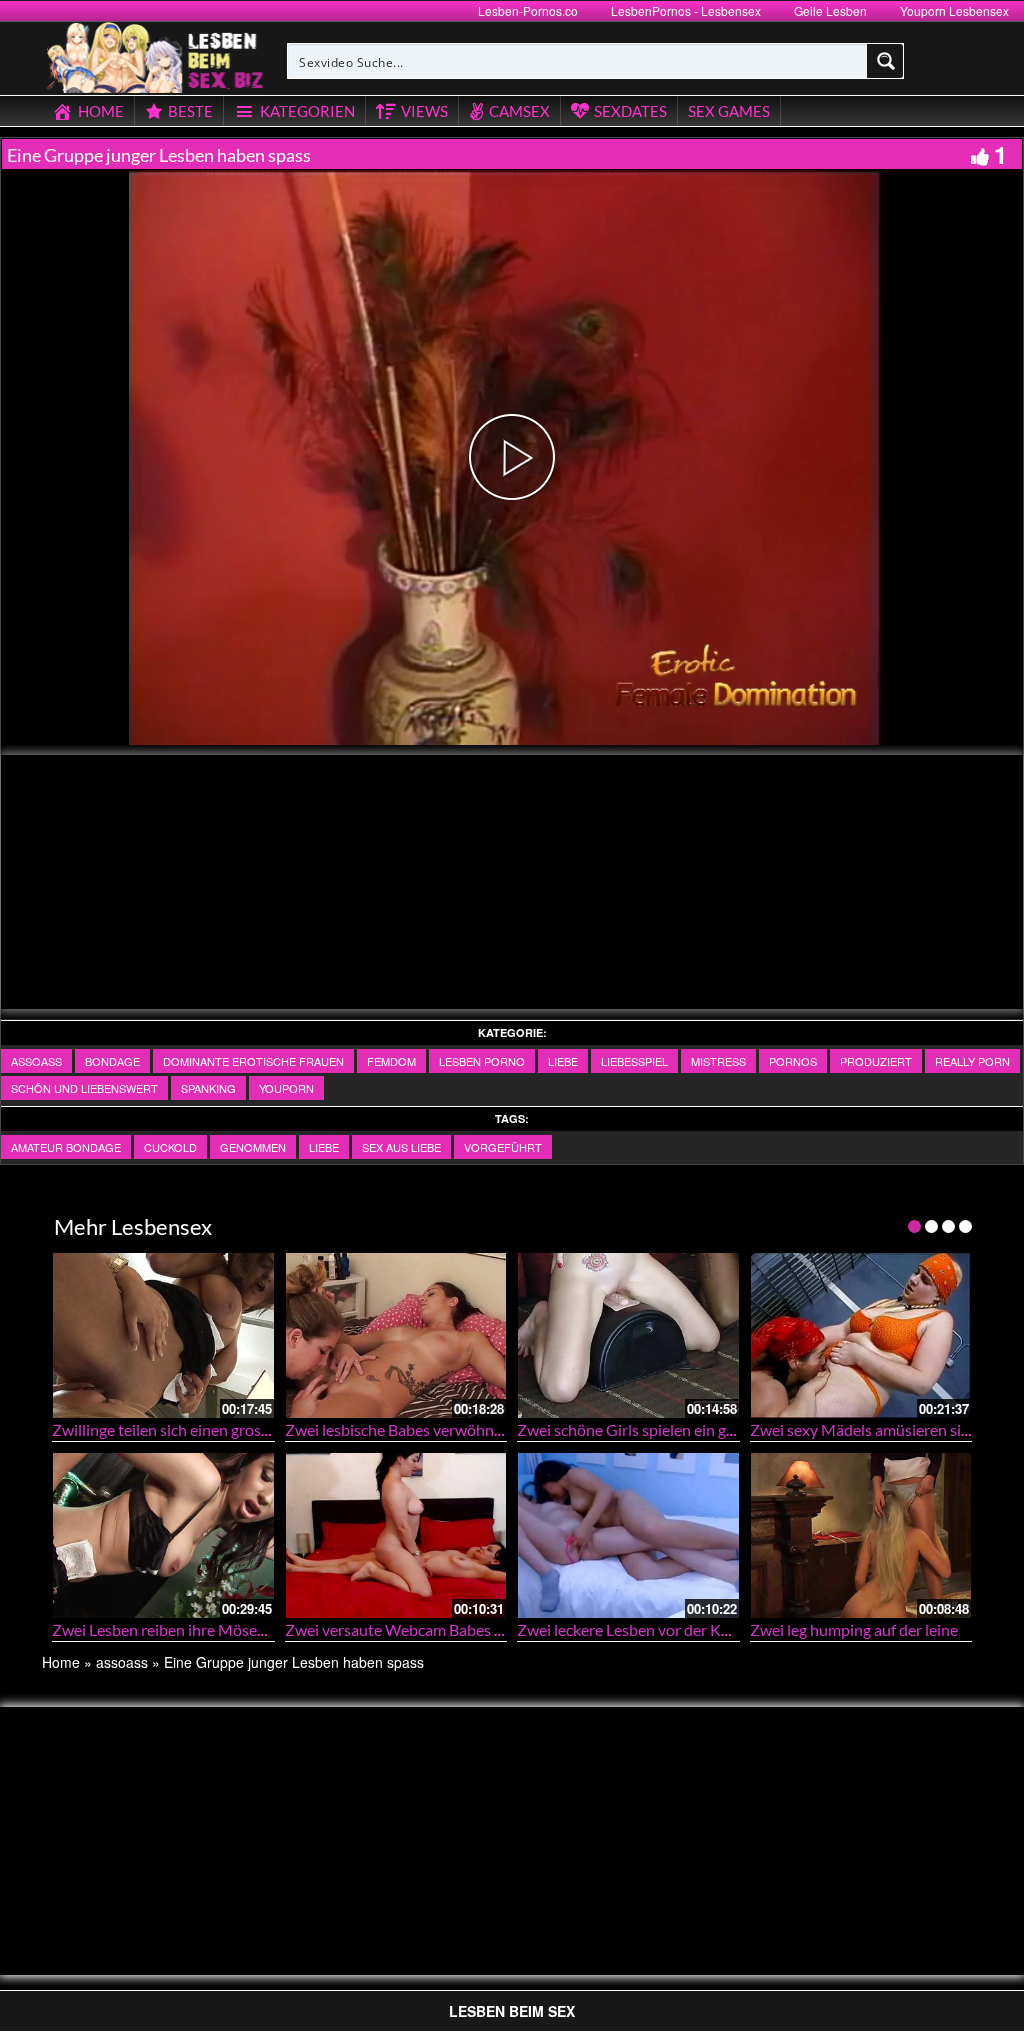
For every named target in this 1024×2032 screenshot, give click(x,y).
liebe (563, 1061)
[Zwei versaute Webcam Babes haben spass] (396, 1535)
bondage (112, 1061)
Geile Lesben (830, 10)
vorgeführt (503, 1147)
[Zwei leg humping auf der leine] (861, 1535)
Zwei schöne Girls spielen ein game (636, 1429)
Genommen (253, 1147)
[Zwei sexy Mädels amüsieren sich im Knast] (861, 1335)
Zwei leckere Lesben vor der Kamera (640, 1629)
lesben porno (482, 1061)
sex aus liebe (401, 1147)
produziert (876, 1061)
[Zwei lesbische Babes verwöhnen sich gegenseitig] (396, 1335)
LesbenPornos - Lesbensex (686, 10)
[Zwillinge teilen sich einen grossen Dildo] (163, 1335)
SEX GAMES (729, 111)
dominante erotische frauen (253, 1061)
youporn (286, 1088)
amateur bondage (66, 1147)
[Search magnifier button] (886, 61)
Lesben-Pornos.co (528, 10)
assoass (36, 1061)
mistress (718, 1061)
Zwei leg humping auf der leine (854, 1629)
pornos (793, 1061)
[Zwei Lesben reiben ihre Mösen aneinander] (163, 1535)
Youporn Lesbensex (954, 10)
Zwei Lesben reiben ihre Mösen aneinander (199, 1629)
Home (61, 1662)
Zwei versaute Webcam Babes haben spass (431, 1629)
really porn (972, 1061)
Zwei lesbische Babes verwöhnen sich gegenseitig (453, 1429)
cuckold (170, 1147)
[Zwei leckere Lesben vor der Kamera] (628, 1535)
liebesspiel (634, 1061)
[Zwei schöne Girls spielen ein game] (628, 1335)
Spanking (208, 1088)
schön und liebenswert (84, 1088)
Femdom (391, 1061)
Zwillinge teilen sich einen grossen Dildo (189, 1429)
